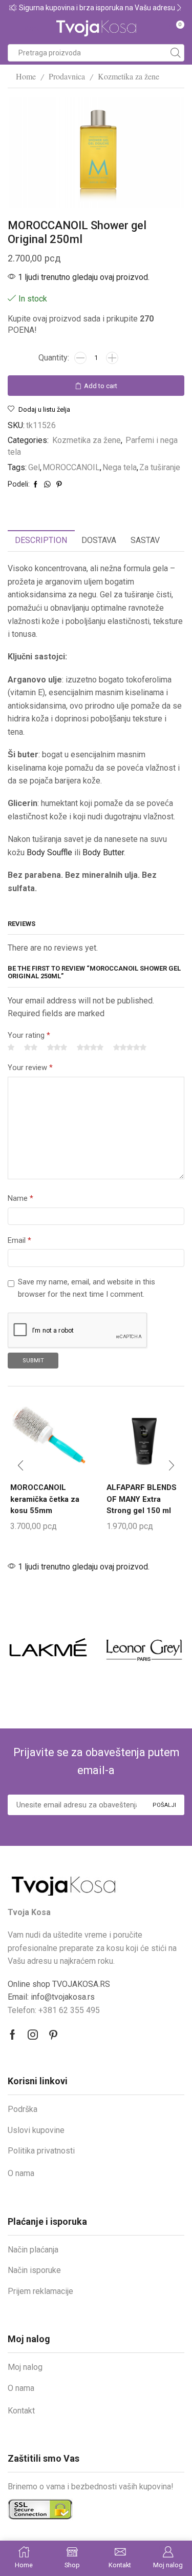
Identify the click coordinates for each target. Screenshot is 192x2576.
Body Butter (103, 852)
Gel (34, 467)
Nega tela (120, 467)
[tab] (41, 541)
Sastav (145, 540)
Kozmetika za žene (129, 76)
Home (26, 76)
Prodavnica (67, 76)
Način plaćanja (33, 2250)
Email (19, 1240)
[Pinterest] (53, 2035)
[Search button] (176, 53)
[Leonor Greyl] (144, 1647)
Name (20, 1198)
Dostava (99, 540)
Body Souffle (49, 852)
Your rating (29, 1035)
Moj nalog (25, 2367)
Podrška (23, 2109)
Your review (30, 1068)
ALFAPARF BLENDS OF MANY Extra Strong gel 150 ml (142, 1499)
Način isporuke (34, 2270)
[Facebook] (13, 2035)
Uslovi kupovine (36, 2130)
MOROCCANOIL (71, 467)
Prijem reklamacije (40, 2291)
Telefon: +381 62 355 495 (54, 2010)
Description (41, 540)
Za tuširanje (160, 467)
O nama (21, 2173)
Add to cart (101, 386)
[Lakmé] (48, 1647)
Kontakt (21, 2411)
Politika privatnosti (41, 2151)
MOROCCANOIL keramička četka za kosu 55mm (45, 1499)
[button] (13, 8)
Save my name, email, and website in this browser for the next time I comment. (87, 1288)
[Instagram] (33, 2035)
